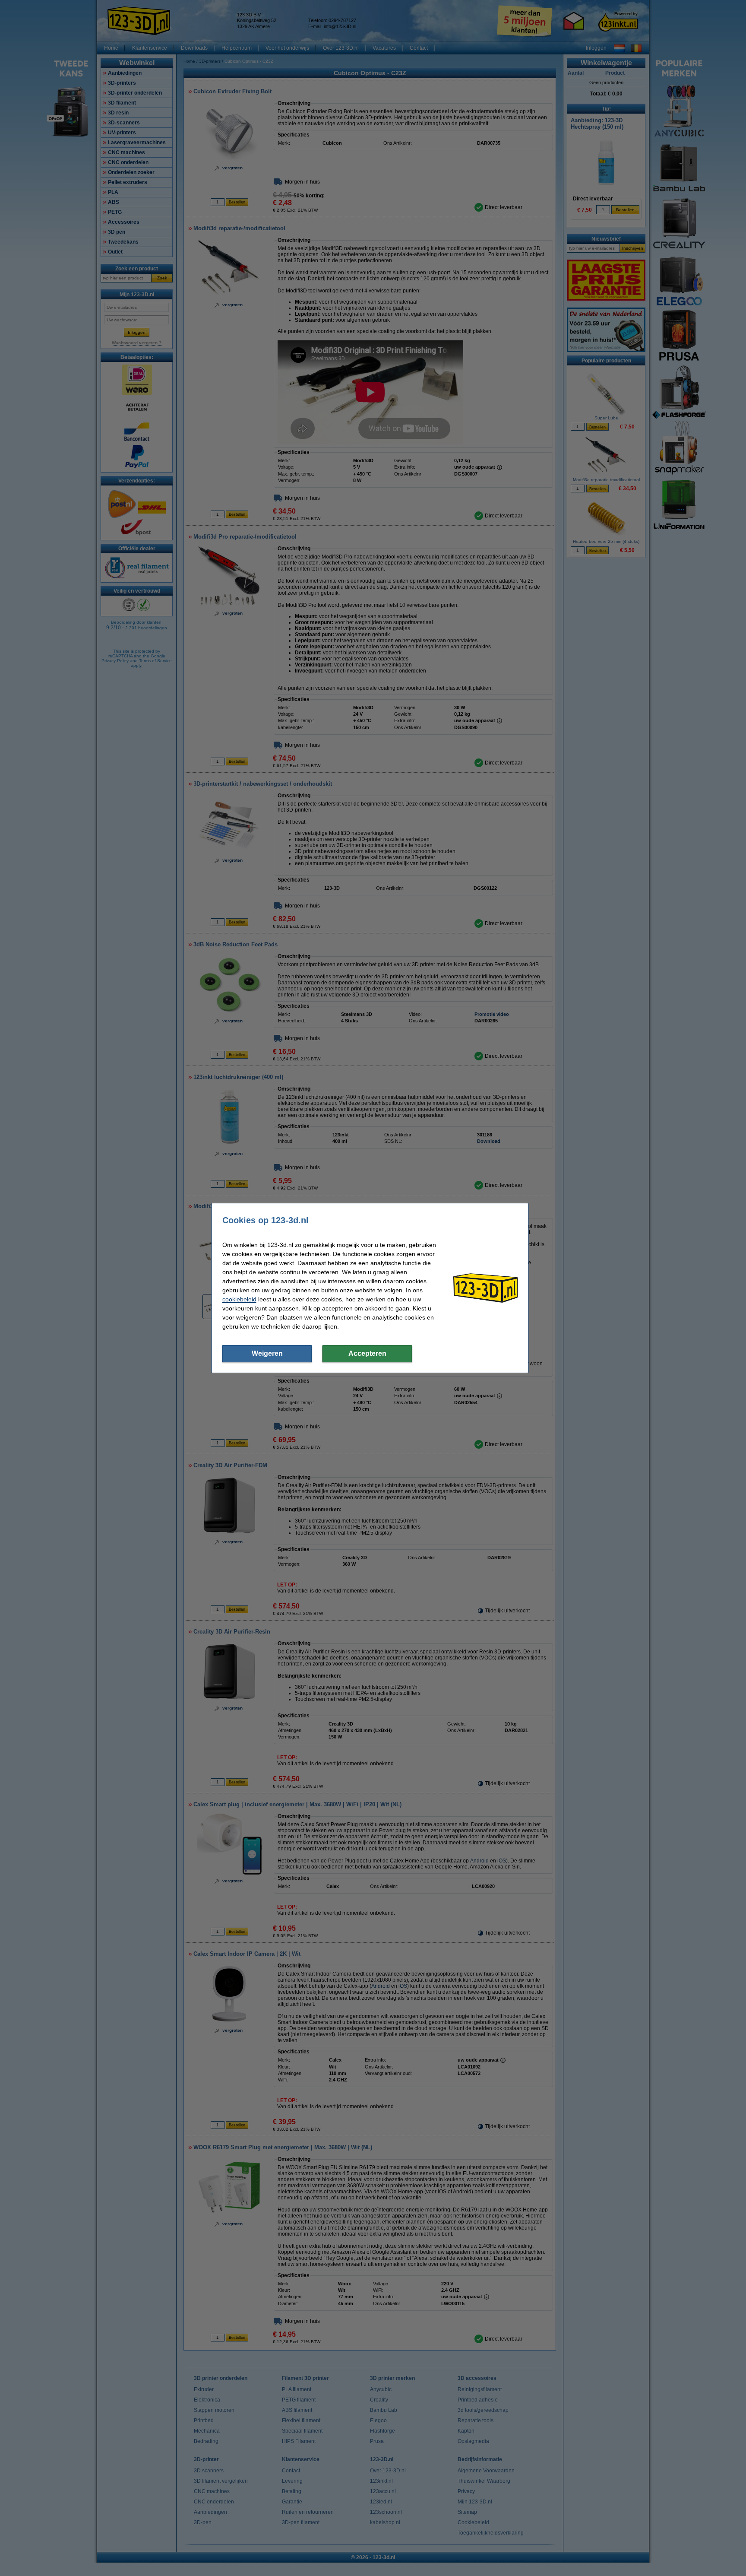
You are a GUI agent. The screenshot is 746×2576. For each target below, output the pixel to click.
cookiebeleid (239, 1299)
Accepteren (367, 1353)
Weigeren (267, 1353)
